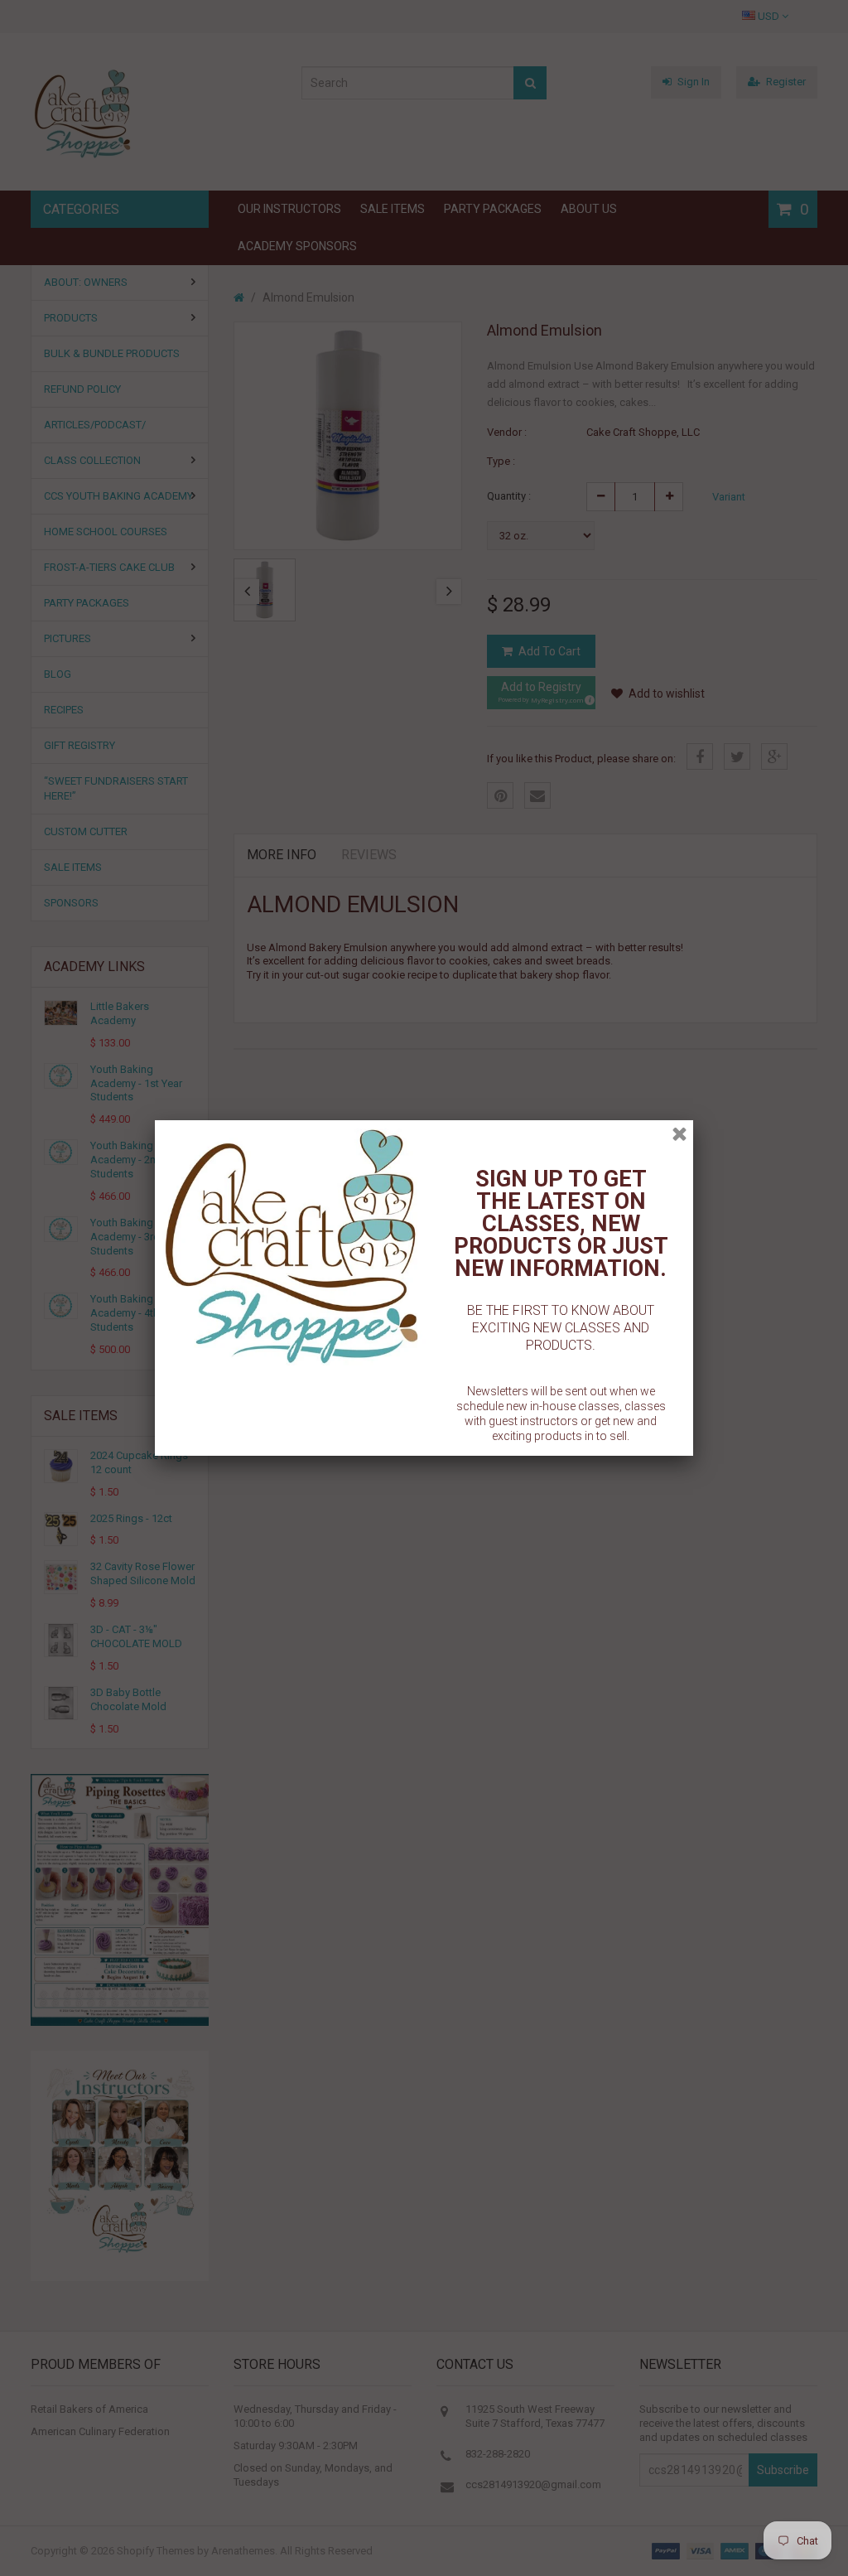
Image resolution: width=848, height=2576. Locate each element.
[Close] (679, 1134)
